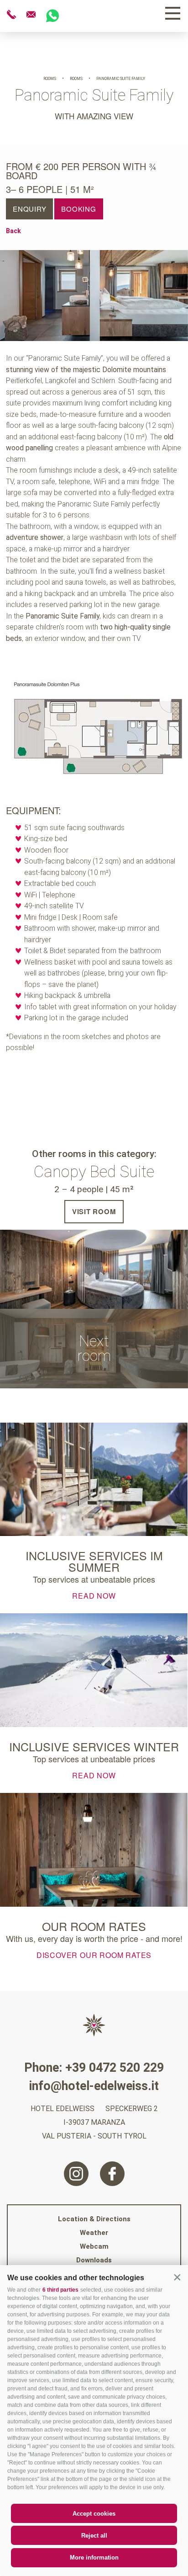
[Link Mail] (32, 15)
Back (13, 231)
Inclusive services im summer (94, 1561)
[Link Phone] (12, 15)
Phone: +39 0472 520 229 (94, 2068)
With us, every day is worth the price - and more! (94, 1938)
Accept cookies (94, 2514)
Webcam (94, 2246)
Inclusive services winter (94, 1747)
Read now (94, 1595)
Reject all (94, 2536)
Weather (94, 2233)
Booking (78, 209)
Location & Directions (94, 2219)
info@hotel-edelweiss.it (94, 2086)
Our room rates (94, 1926)
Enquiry (29, 209)
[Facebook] (112, 2174)
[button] (177, 2277)
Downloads (94, 2260)
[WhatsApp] (52, 16)
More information (94, 2557)
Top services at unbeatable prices (94, 1579)
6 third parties (60, 2290)
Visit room (94, 1211)
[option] (94, 296)
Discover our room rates (94, 1954)
